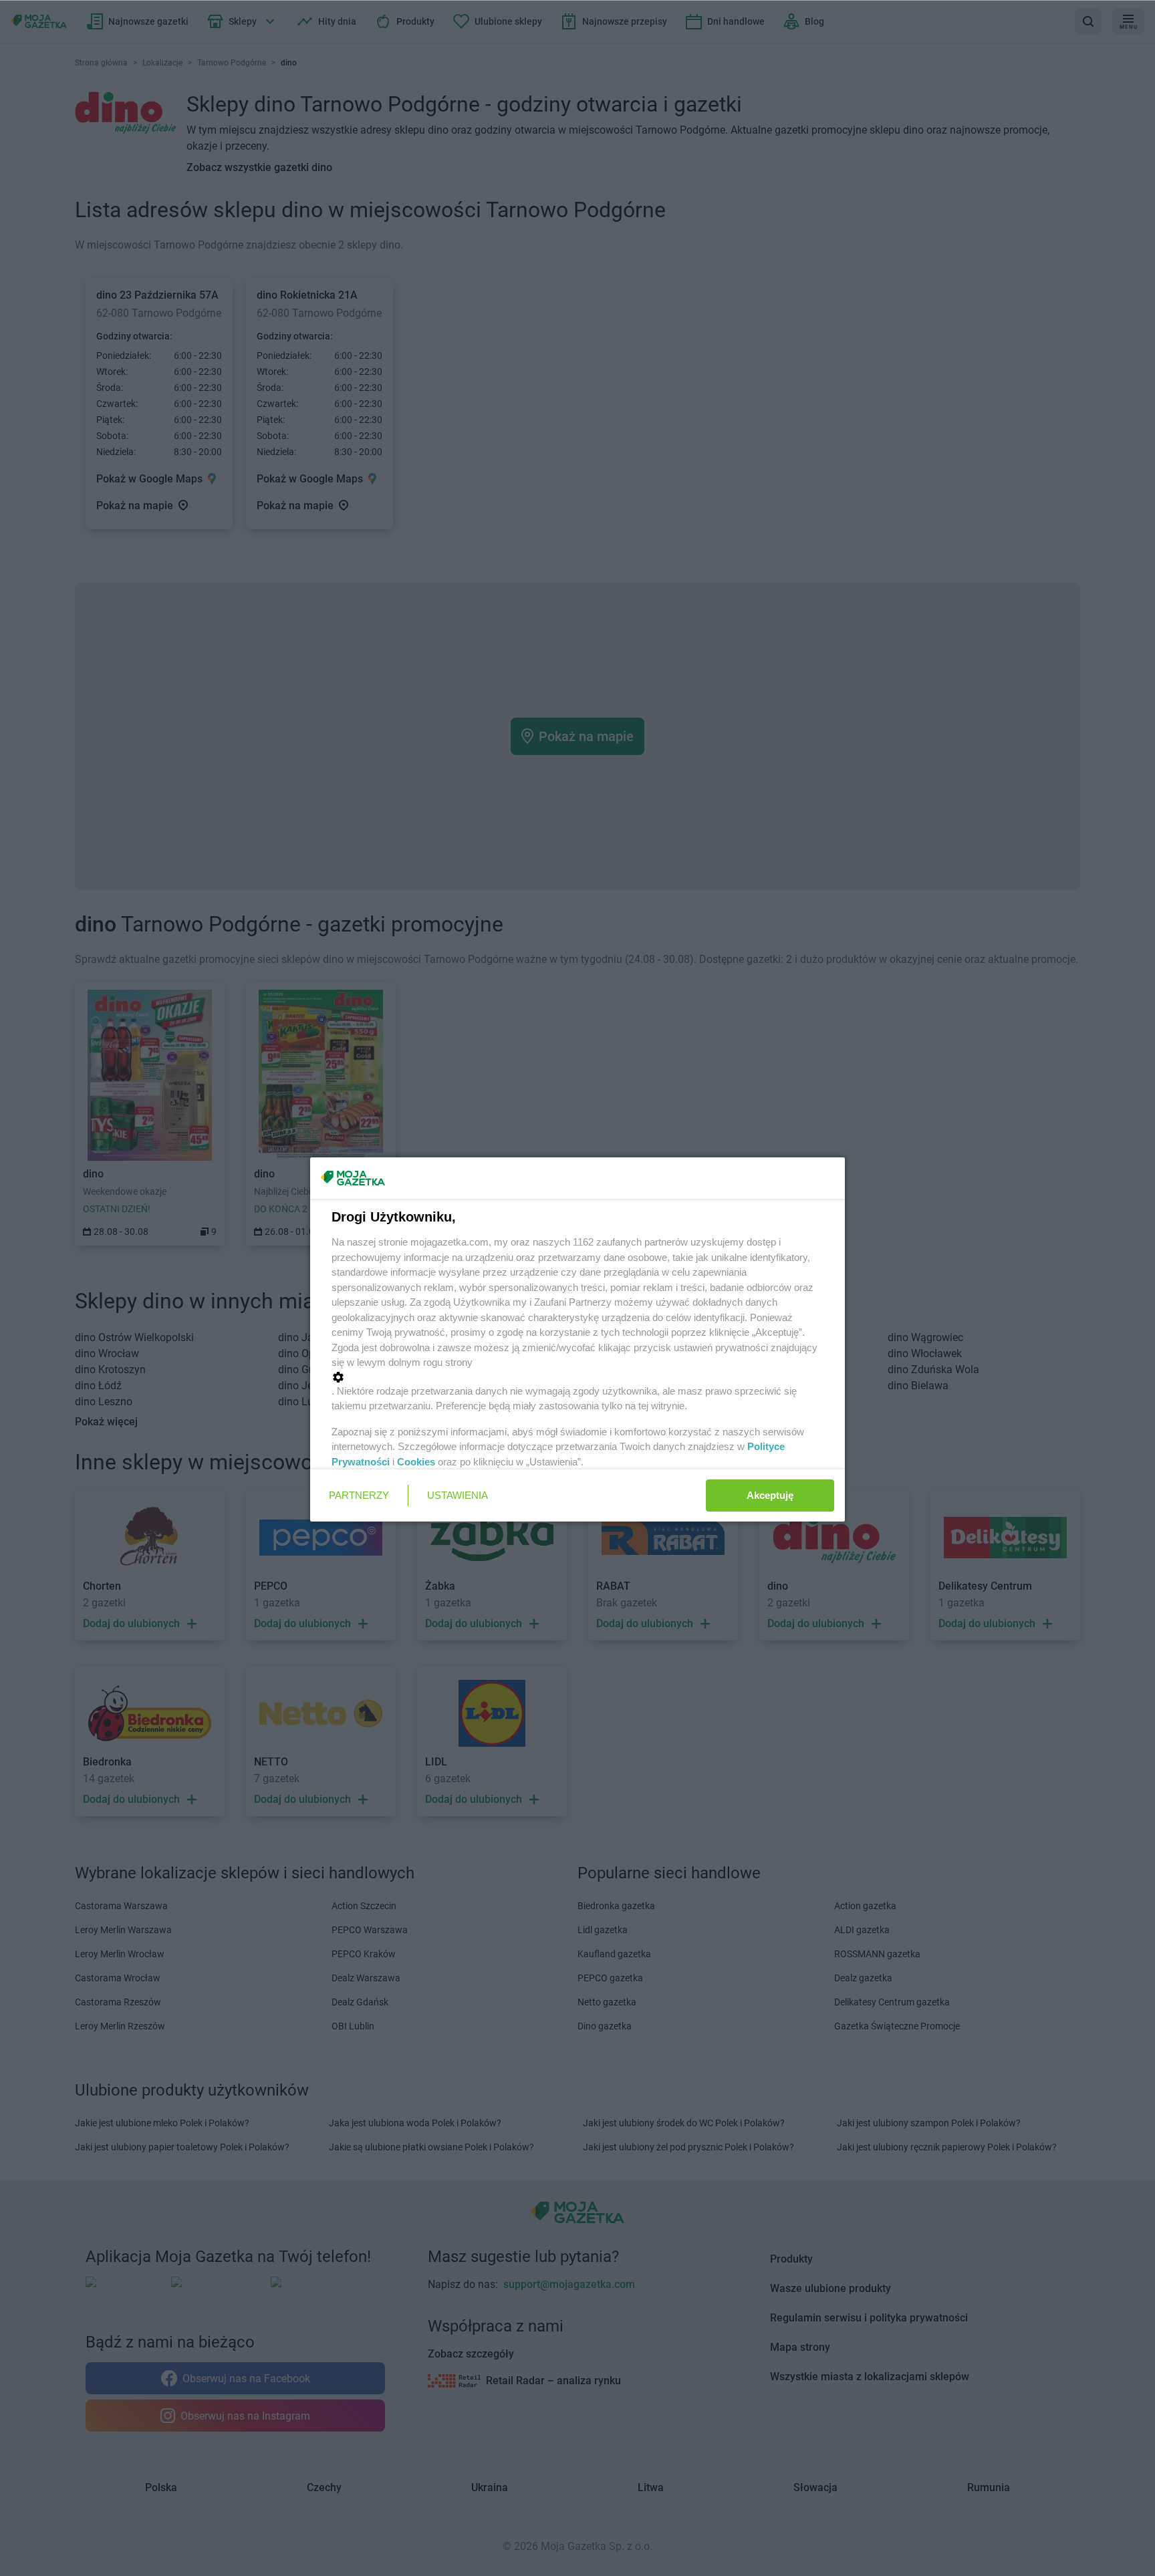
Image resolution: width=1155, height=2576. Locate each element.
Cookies (416, 1462)
